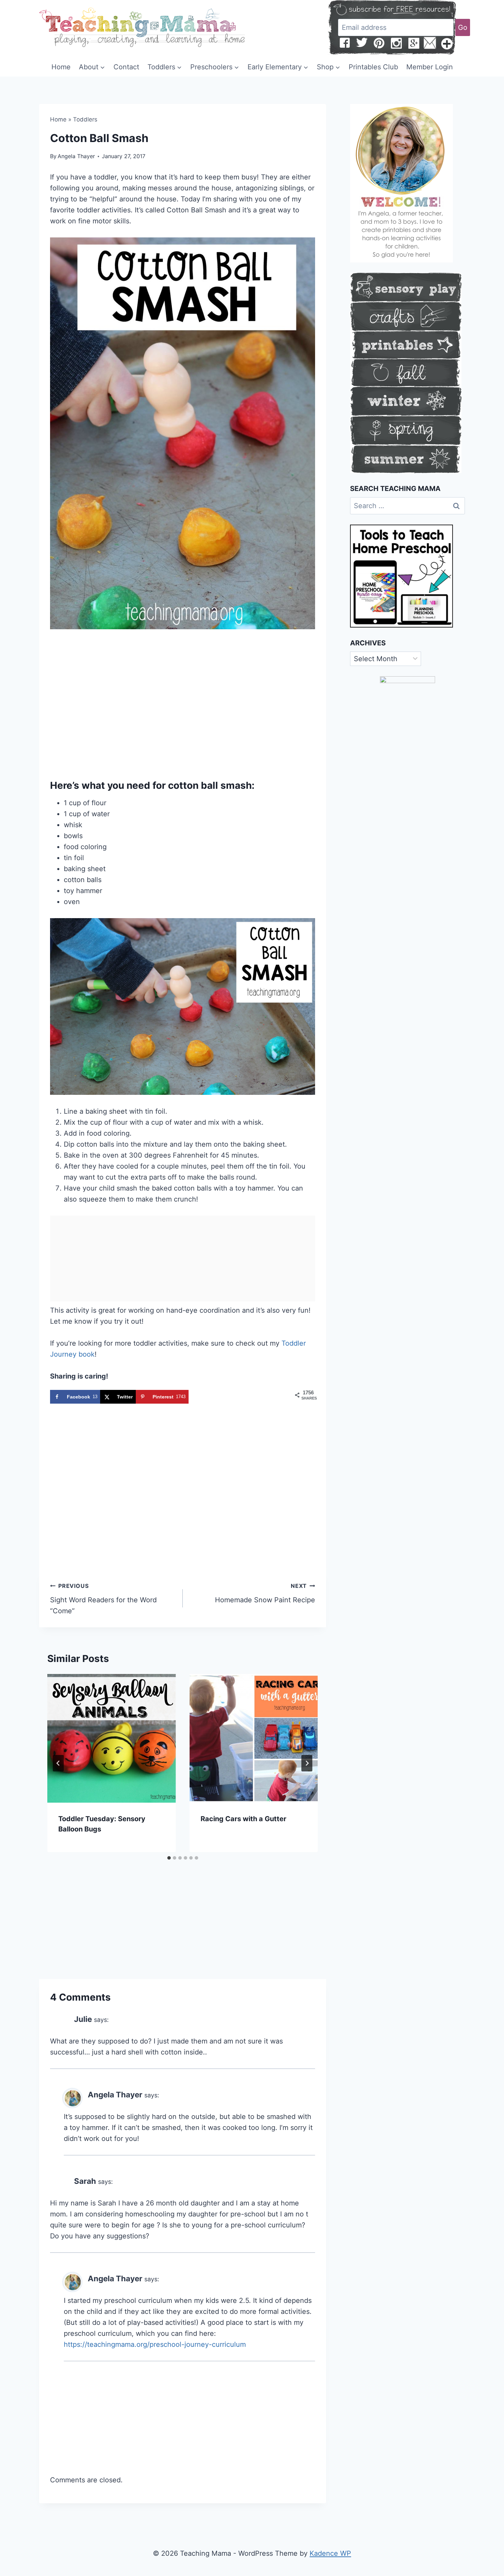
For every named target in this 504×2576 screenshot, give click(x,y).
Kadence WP (330, 2553)
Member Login (430, 67)
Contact (126, 67)
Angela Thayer (76, 156)
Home (61, 67)
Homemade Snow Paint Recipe (265, 1593)
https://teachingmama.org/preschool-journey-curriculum (155, 2344)
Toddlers (85, 119)
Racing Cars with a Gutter (243, 1819)
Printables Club (373, 67)
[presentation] (112, 1738)
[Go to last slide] (58, 1763)
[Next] (307, 1763)
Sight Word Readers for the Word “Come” (103, 1599)
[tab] (169, 1858)
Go (463, 27)
